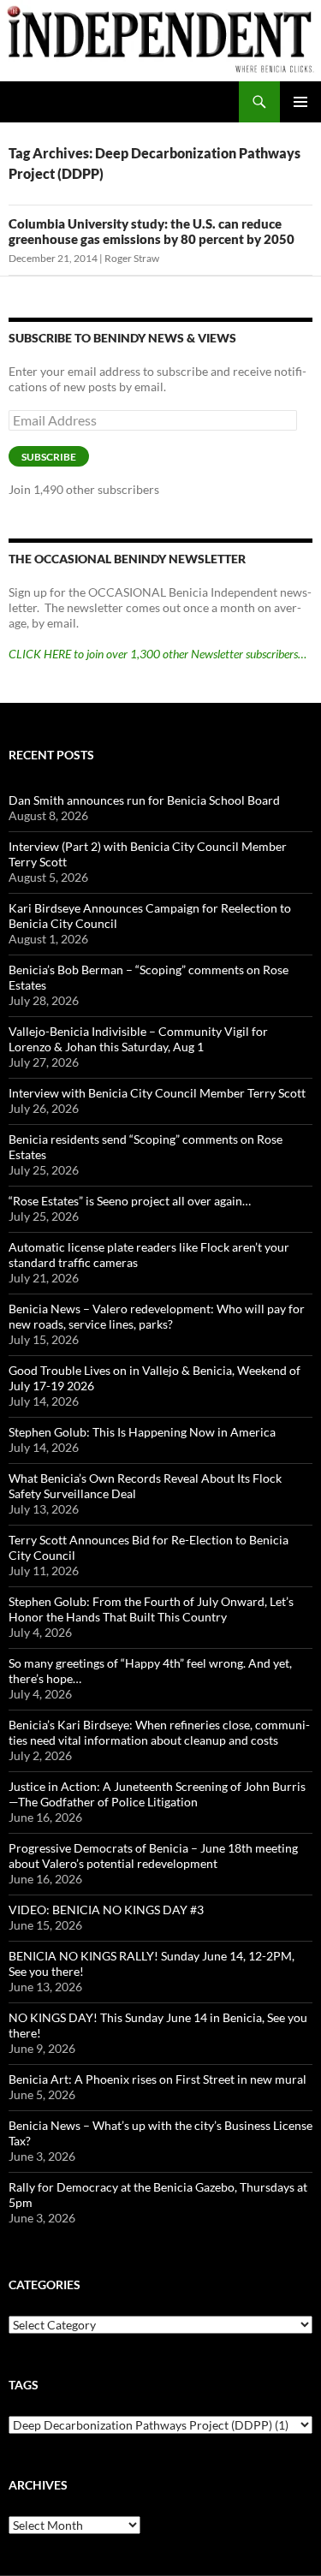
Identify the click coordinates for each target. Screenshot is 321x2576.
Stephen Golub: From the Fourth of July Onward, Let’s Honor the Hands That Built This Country (151, 1609)
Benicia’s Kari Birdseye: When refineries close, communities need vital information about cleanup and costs (159, 1732)
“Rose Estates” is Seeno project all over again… (130, 1201)
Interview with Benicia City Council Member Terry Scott (157, 1093)
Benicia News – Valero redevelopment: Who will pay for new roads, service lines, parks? (157, 1316)
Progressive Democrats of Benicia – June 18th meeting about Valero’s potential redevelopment (153, 1856)
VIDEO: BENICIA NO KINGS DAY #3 (106, 1910)
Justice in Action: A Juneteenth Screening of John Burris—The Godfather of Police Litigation (157, 1794)
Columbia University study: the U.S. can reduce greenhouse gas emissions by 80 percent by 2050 (152, 231)
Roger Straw (132, 258)
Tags (24, 2385)
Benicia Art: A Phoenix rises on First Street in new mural (158, 2079)
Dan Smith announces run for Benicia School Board (144, 800)
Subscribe (49, 457)
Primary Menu (300, 102)
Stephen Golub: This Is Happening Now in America (142, 1432)
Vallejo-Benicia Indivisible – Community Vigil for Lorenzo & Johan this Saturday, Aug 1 (138, 1039)
